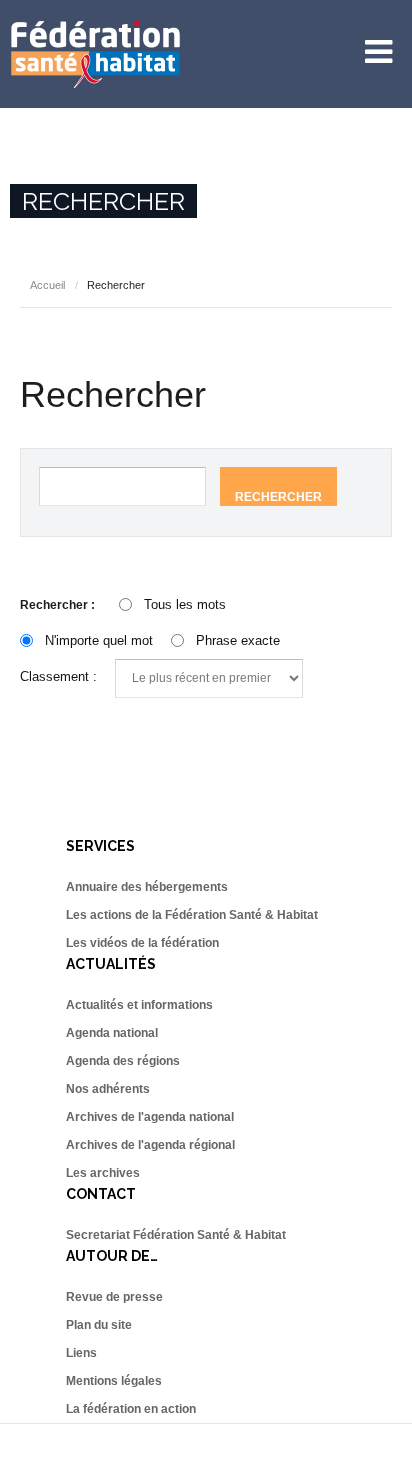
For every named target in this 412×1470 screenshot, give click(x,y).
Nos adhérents (108, 1089)
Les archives (103, 1173)
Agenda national (112, 1033)
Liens (81, 1353)
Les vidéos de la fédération (142, 943)
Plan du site (99, 1325)
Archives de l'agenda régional (150, 1145)
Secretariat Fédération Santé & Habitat (176, 1235)
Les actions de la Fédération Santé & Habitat (192, 915)
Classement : (58, 676)
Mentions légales (114, 1381)
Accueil (47, 285)
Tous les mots (185, 604)
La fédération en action (131, 1409)
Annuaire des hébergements (147, 887)
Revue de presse (114, 1297)
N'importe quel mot (99, 640)
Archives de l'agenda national (150, 1117)
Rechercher (278, 497)
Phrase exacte (238, 640)
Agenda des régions (123, 1061)
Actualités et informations (139, 1005)
